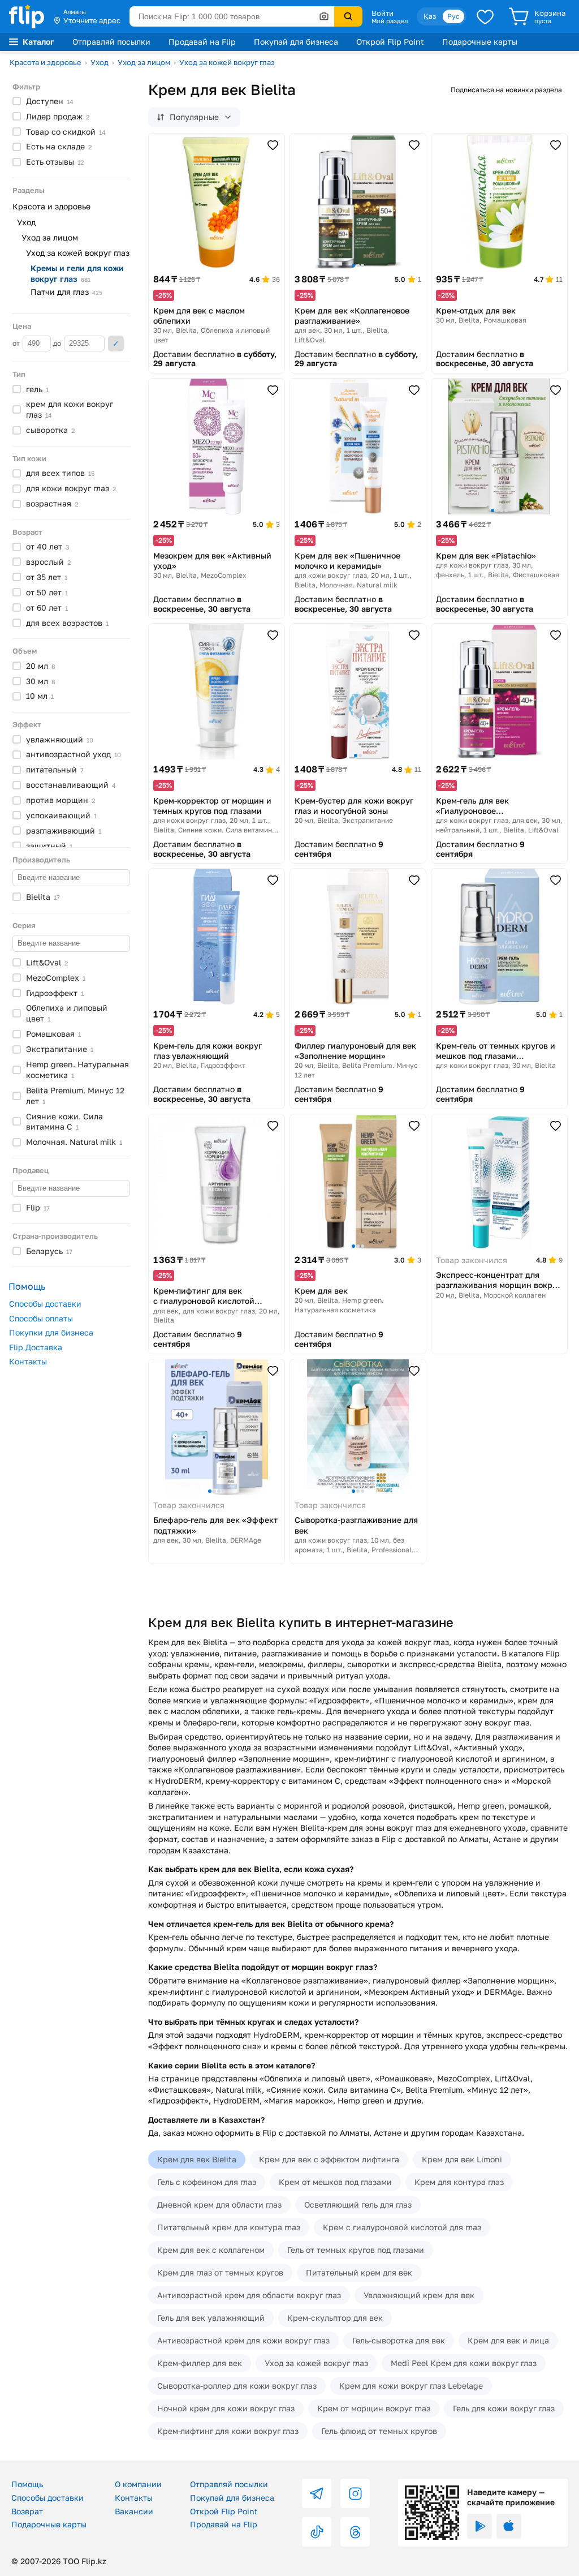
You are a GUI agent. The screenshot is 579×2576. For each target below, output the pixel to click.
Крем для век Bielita (197, 2159)
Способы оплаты (41, 1318)
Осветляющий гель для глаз (358, 2204)
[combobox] (232, 16)
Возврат (27, 2511)
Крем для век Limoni (462, 2159)
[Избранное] (485, 16)
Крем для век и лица (508, 2340)
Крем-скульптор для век (335, 2318)
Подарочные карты (480, 42)
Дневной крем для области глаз (219, 2204)
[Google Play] (479, 2526)
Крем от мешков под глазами (335, 2182)
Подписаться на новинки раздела (506, 90)
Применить (116, 344)
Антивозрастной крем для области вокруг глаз (249, 2295)
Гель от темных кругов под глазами (356, 2250)
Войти (383, 13)
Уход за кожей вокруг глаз (227, 62)
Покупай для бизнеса (296, 42)
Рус (453, 16)
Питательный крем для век (359, 2272)
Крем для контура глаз (459, 2182)
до (58, 343)
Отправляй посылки (111, 42)
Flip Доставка (36, 1347)
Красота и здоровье (46, 62)
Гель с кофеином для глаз (207, 2182)
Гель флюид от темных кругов (379, 2431)
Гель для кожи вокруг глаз (504, 2408)
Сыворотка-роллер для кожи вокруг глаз (237, 2386)
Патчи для (66, 292)
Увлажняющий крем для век (419, 2295)
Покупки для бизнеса (51, 1332)
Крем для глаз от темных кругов (220, 2272)
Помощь (27, 2484)
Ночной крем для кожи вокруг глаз (226, 2408)
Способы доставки (45, 1304)
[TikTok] (317, 2532)
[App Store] (509, 2526)
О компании (138, 2484)
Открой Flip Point (390, 42)
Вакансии (134, 2511)
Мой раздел (390, 21)
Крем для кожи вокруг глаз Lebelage (411, 2386)
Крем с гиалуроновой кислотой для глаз (402, 2227)
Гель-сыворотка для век (399, 2340)
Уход (100, 62)
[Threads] (355, 2532)
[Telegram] (317, 2493)
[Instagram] (355, 2493)
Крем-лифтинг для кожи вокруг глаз (228, 2431)
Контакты (28, 1361)
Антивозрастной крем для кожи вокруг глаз (243, 2340)
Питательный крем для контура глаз (229, 2227)
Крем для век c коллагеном (211, 2250)
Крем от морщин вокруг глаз (374, 2408)
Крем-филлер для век (200, 2363)
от (17, 343)
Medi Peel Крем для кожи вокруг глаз (464, 2363)
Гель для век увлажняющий (211, 2318)
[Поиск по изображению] (324, 16)
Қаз (430, 16)
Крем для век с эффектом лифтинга (329, 2159)
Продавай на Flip (202, 42)
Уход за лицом (144, 62)
